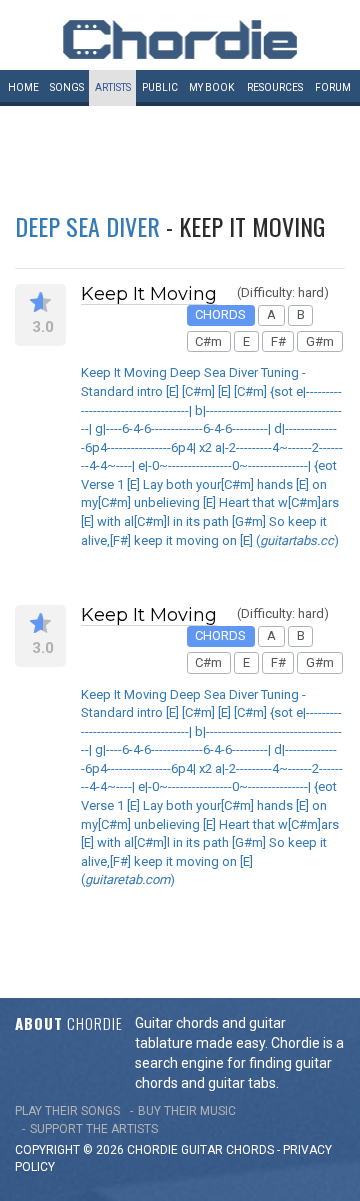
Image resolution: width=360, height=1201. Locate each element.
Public (160, 87)
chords (250, 1150)
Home (23, 87)
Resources (275, 87)
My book (211, 87)
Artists (113, 87)
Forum (333, 87)
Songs (67, 87)
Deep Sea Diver (87, 226)
